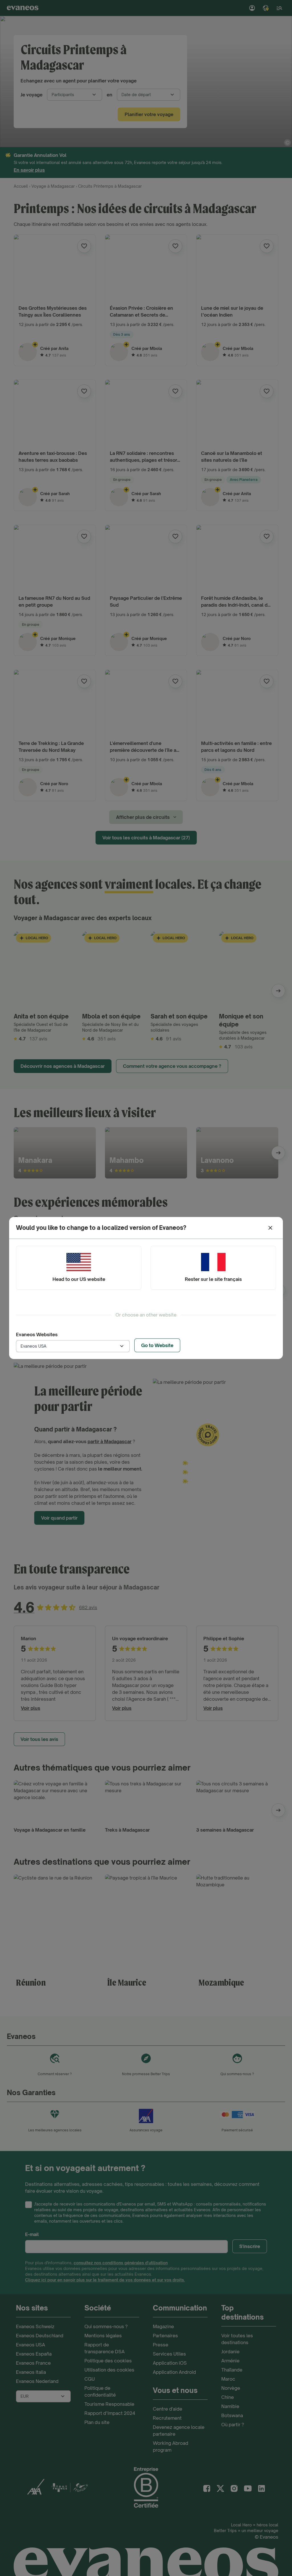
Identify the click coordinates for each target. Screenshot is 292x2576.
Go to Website (157, 1345)
